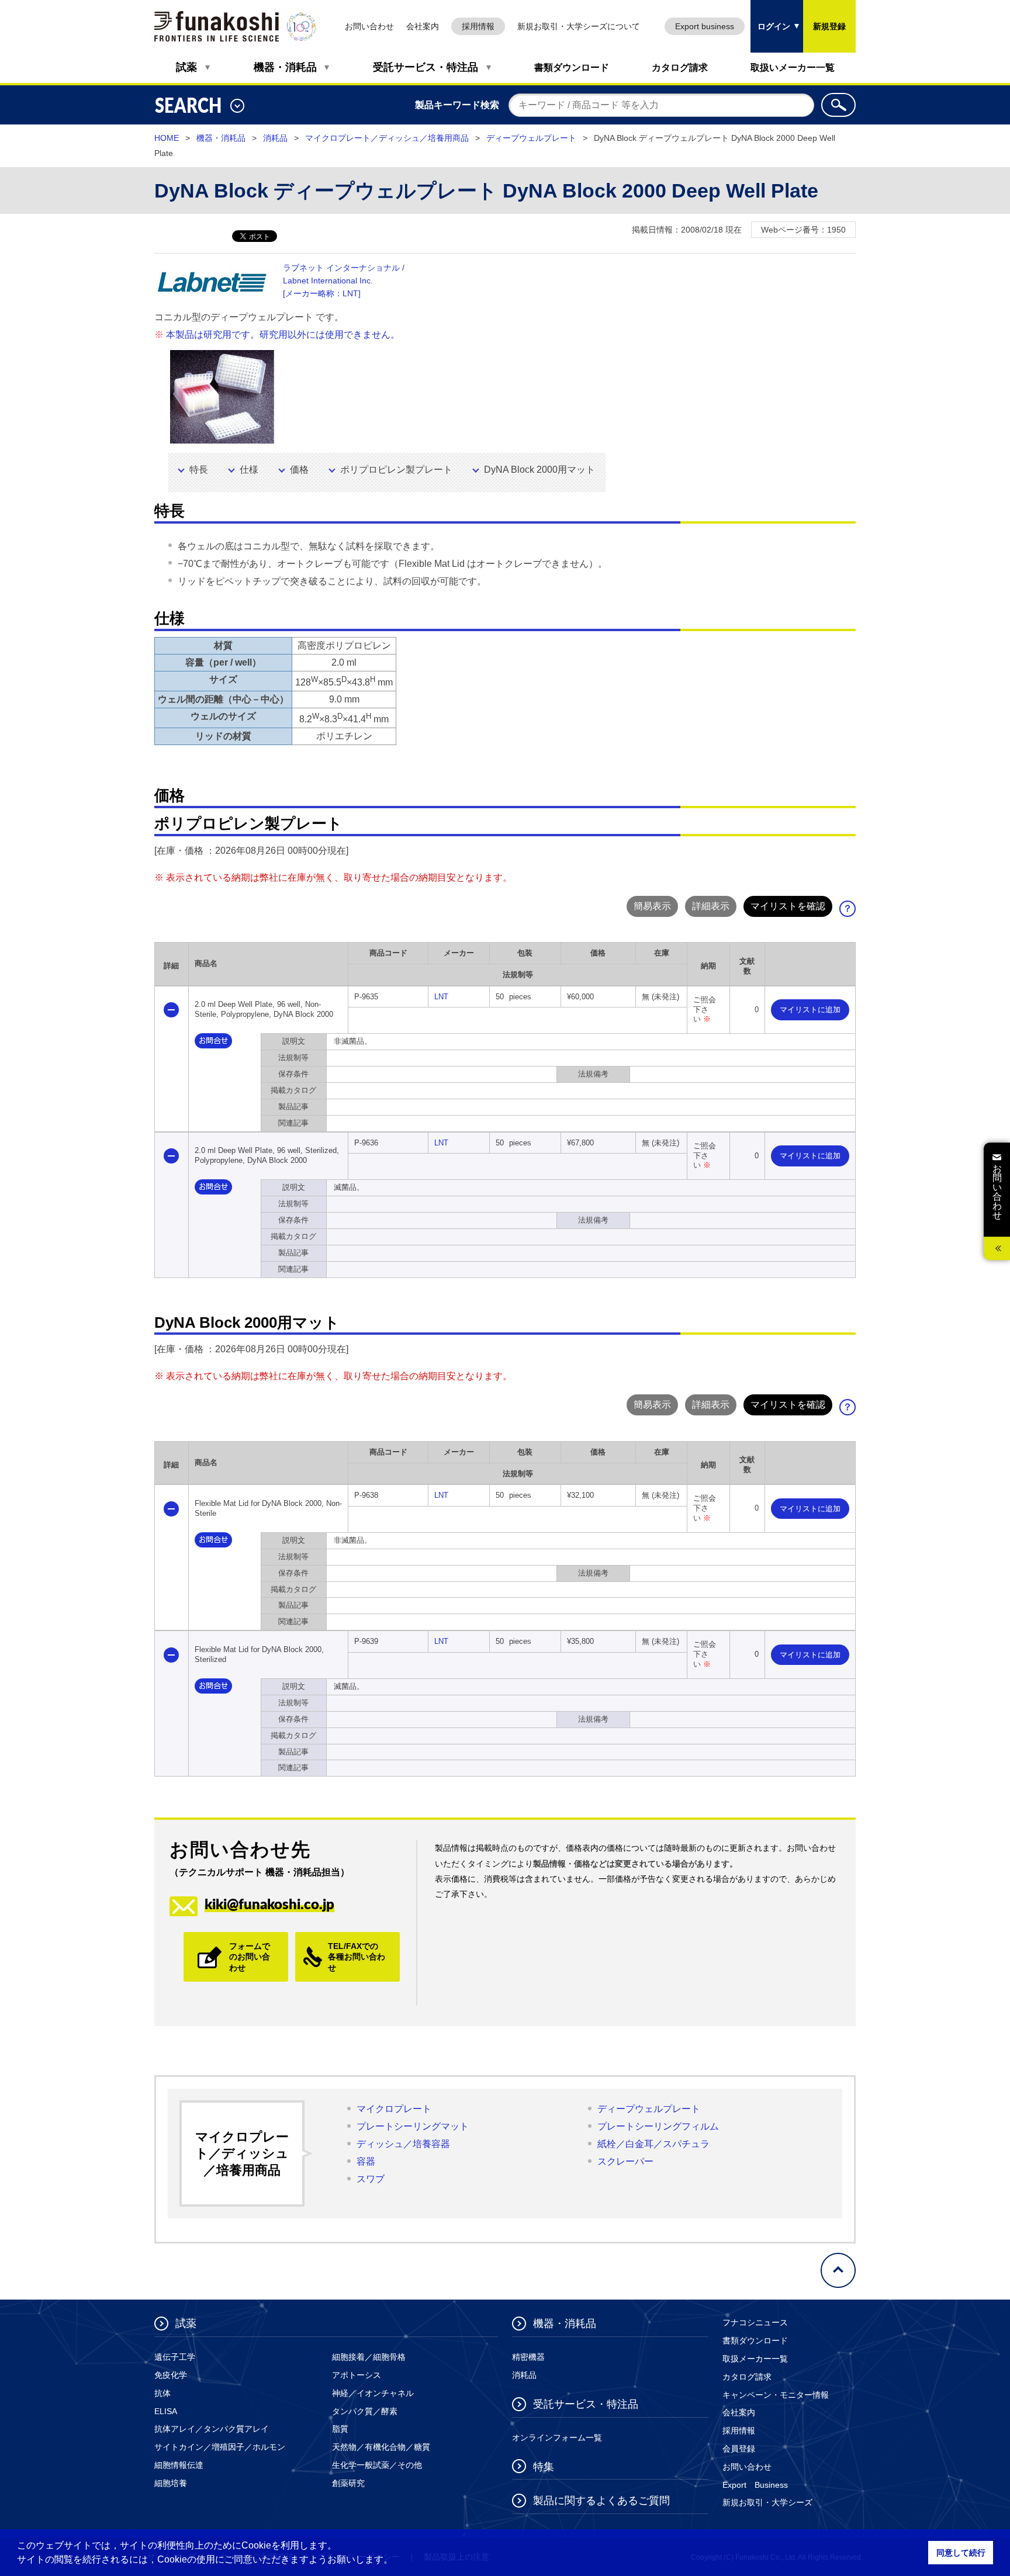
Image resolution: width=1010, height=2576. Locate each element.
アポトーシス (357, 2375)
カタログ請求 (680, 67)
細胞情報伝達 (179, 2465)
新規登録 (829, 26)
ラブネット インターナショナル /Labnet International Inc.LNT (344, 281)
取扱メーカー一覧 (755, 2359)
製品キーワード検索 (457, 105)
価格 (299, 470)
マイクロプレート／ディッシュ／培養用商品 (387, 138)
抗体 (162, 2393)
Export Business (755, 2485)
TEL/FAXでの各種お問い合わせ (357, 1957)
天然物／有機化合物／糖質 (381, 2447)
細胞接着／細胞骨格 (369, 2357)
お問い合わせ (369, 26)
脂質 (340, 2429)
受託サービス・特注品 (426, 67)
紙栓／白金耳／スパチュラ (653, 2144)
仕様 (249, 470)
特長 (199, 470)
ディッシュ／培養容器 (403, 2144)
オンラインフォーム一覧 (557, 2437)
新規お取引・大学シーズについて (579, 26)
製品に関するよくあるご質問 (601, 2501)
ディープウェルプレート (531, 138)
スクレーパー (625, 2161)
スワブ (371, 2179)
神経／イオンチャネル (373, 2393)
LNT (441, 997)
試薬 (186, 67)
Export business (705, 26)
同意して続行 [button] (961, 2553)
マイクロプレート (394, 2109)
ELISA (166, 2411)
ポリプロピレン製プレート (396, 470)
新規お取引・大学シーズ (767, 2502)
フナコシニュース (755, 2322)
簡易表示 (652, 906)
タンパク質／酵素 (365, 2411)
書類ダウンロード (572, 67)
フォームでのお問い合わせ (250, 1957)
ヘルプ (852, 912)
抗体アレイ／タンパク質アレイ (212, 2429)
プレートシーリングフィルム (658, 2126)
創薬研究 (348, 2483)
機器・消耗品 (285, 67)
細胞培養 (171, 2483)
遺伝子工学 (175, 2357)
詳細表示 (711, 906)
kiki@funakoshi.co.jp (269, 1904)
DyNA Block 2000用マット (539, 470)
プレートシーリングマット (413, 2126)
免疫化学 (171, 2375)
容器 (366, 2161)
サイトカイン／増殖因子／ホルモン (220, 2447)
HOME (167, 138)
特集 (544, 2467)
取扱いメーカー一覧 (793, 67)
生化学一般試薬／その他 (377, 2465)
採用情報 (478, 26)
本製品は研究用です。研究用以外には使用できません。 (283, 335)
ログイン (770, 15)
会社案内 (423, 26)
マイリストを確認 (788, 906)
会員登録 (739, 2449)
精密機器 (528, 2357)
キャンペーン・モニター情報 (776, 2395)
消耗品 (275, 138)
